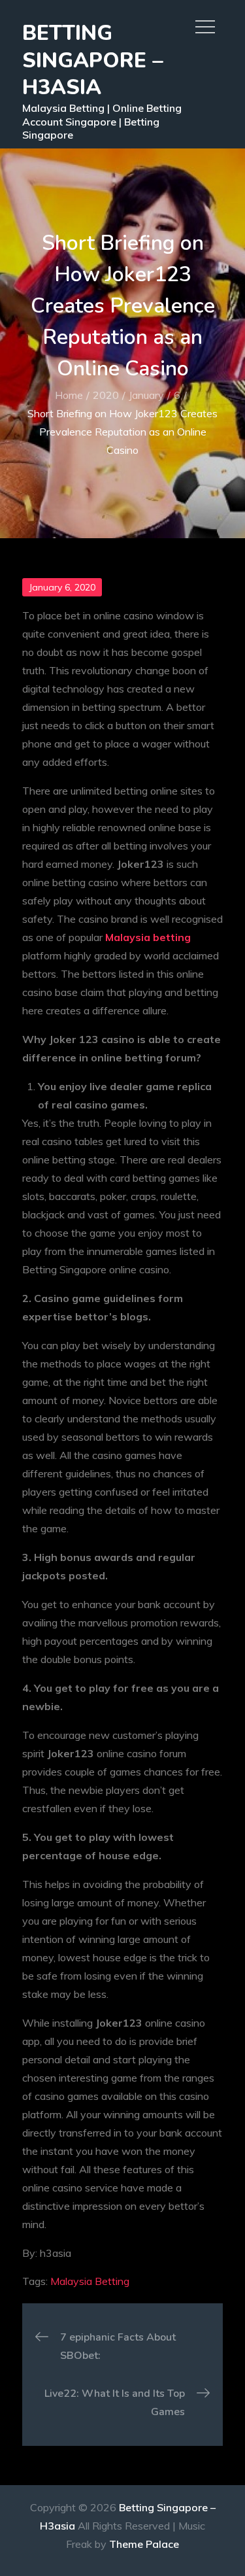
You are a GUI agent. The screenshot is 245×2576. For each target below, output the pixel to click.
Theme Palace (144, 2544)
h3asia (56, 2253)
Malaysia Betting (90, 2281)
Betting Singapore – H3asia (93, 60)
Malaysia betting (148, 937)
